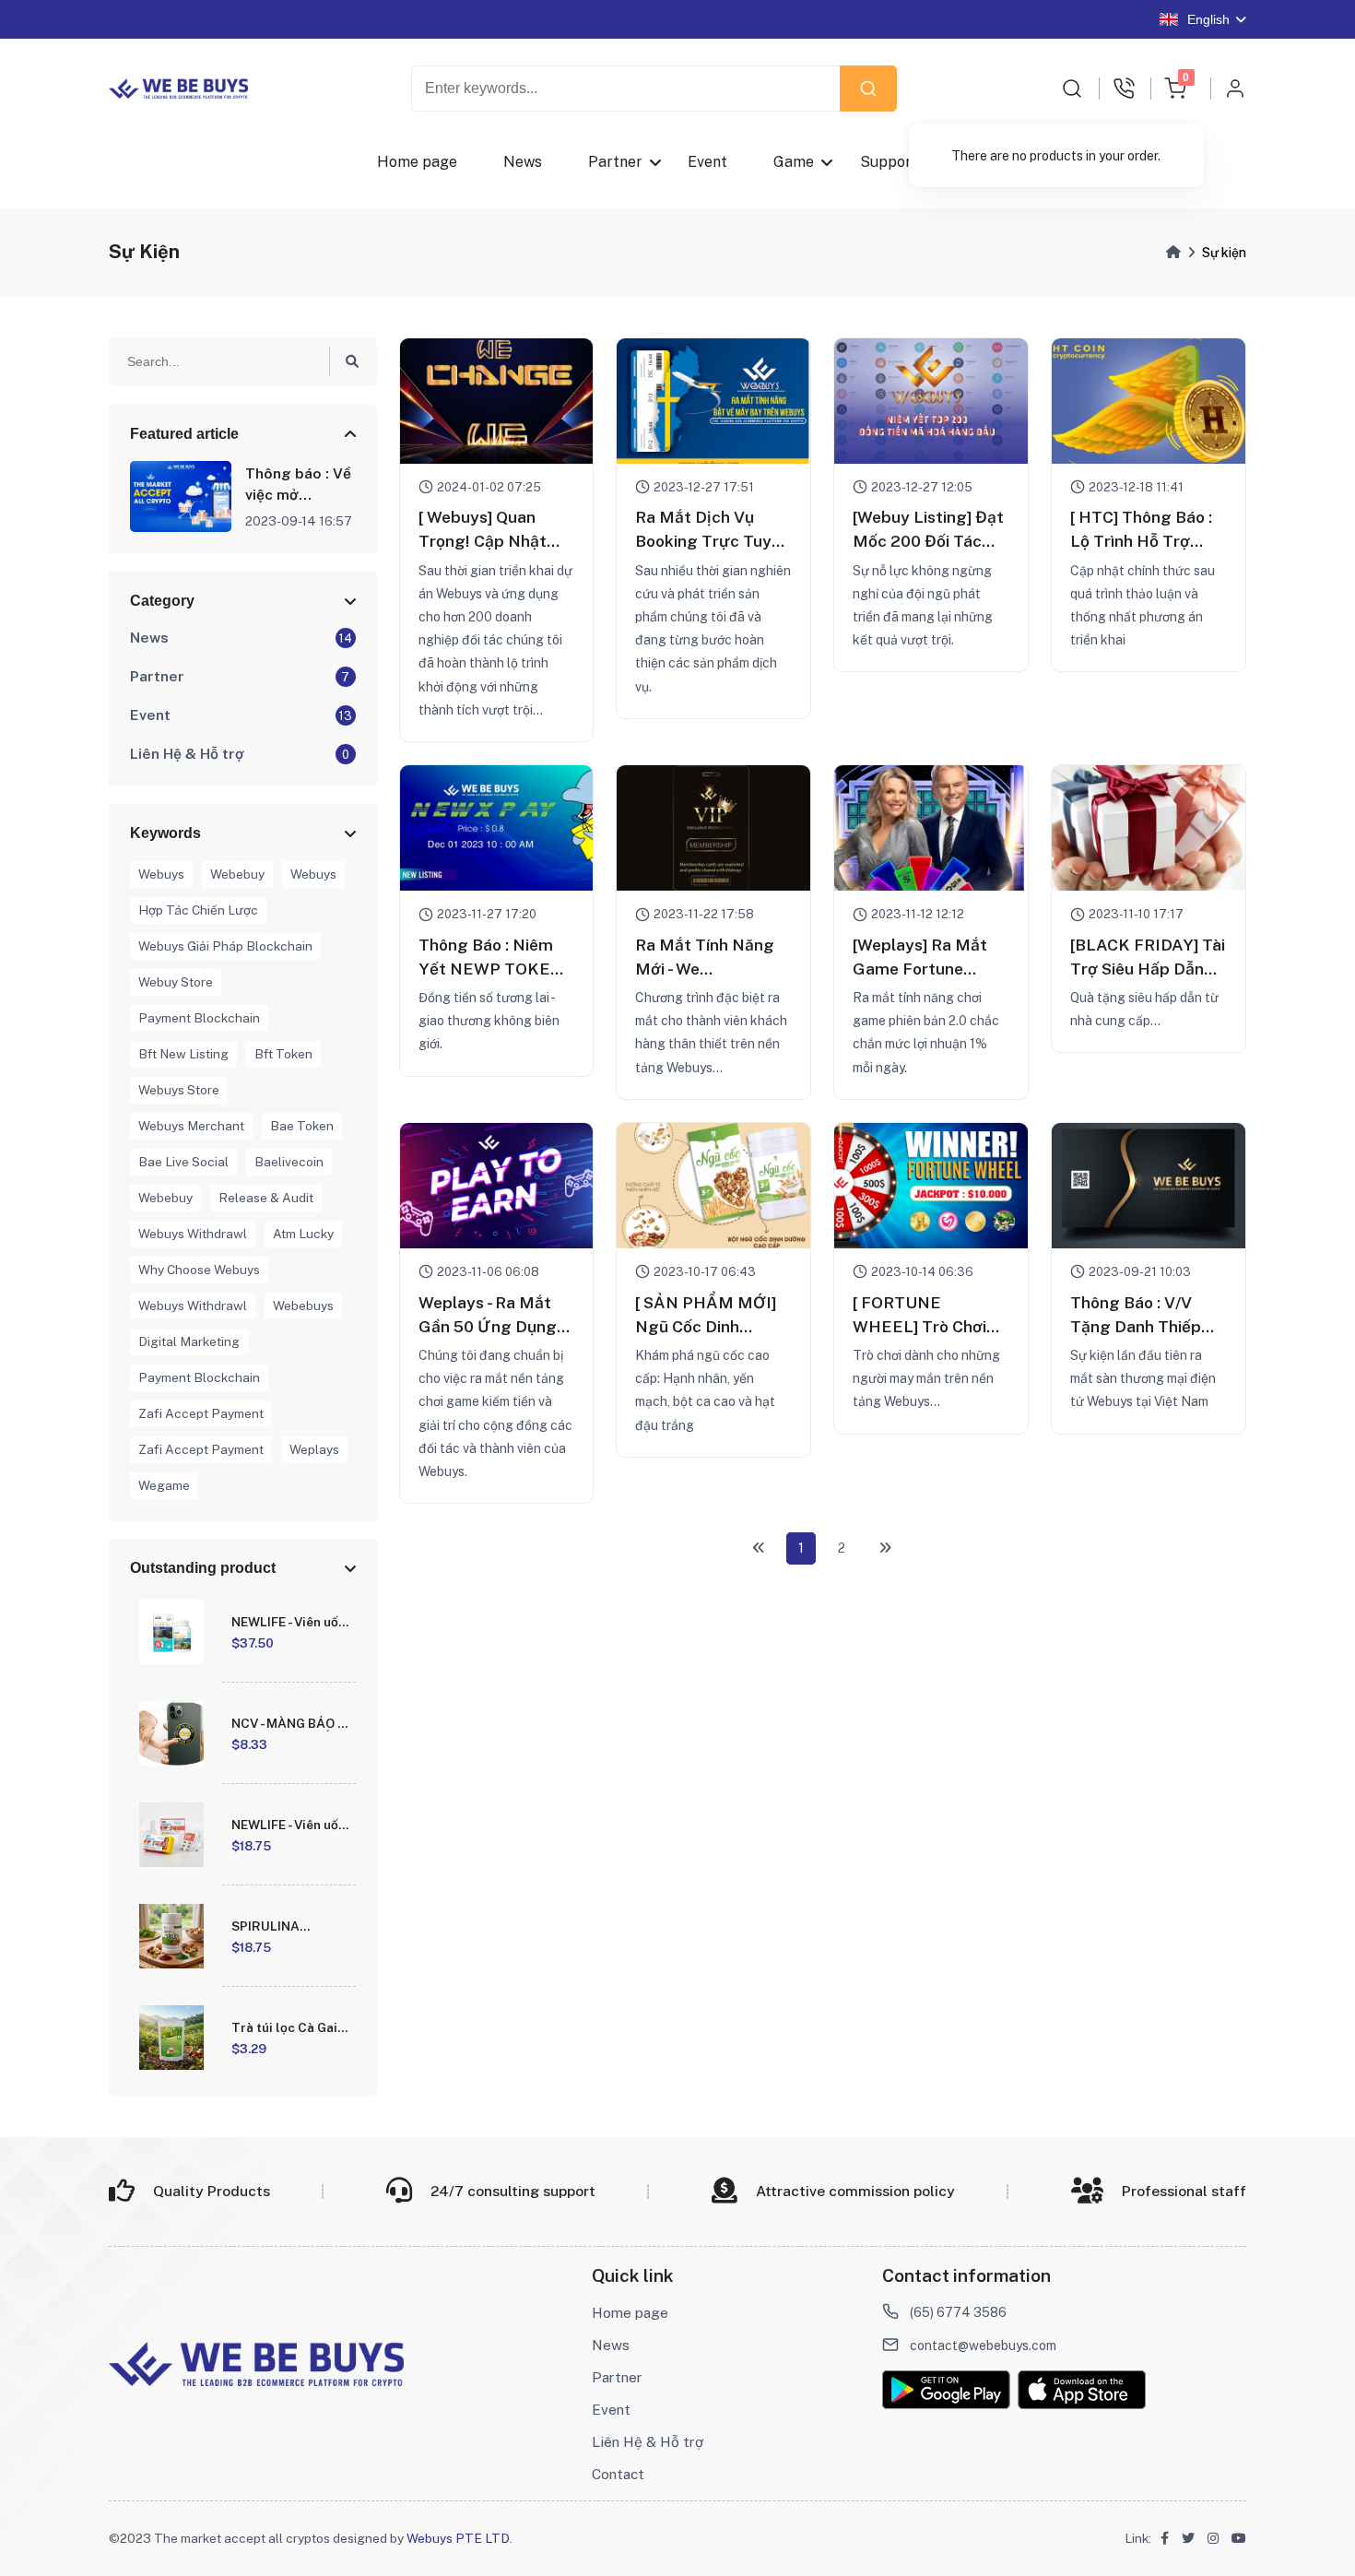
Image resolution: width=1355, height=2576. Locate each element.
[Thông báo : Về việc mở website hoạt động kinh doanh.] (181, 496)
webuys (161, 874)
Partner (615, 162)
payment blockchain (199, 1018)
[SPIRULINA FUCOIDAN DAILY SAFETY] (171, 1936)
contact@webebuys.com (983, 2346)
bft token (283, 1054)
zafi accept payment (201, 1413)
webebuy (237, 874)
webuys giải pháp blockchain (225, 946)
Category (162, 601)
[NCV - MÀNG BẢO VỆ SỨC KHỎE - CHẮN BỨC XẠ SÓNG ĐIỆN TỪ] (171, 1733)
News (523, 162)
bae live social (183, 1162)
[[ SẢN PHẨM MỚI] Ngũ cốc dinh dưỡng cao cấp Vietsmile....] (713, 1186)
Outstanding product (203, 1568)
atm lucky (303, 1234)
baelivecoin (289, 1162)
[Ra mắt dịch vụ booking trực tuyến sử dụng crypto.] (713, 401)
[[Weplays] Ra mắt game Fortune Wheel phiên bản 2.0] (931, 828)
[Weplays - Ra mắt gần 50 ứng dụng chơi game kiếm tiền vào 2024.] (497, 1186)
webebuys (303, 1306)
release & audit (266, 1198)
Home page (417, 162)
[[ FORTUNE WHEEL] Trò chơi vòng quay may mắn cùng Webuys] (931, 1186)
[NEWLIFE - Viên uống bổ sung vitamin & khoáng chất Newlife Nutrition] (171, 1835)
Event (707, 162)
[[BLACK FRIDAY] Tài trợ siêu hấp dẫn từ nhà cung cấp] (1149, 828)
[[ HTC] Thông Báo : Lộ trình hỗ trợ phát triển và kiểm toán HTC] (1149, 401)
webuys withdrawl (193, 1234)
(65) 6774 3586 (958, 2312)
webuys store (179, 1090)
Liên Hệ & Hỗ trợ (648, 2441)
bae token (302, 1126)
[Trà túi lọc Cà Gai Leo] (171, 2038)
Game (794, 162)
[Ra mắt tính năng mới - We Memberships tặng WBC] (713, 828)
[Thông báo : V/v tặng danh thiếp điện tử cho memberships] (1149, 1186)
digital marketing (189, 1341)
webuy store (176, 982)
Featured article (184, 434)
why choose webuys (199, 1270)
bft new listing (183, 1054)
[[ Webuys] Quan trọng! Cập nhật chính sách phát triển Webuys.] (497, 401)
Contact (618, 2474)
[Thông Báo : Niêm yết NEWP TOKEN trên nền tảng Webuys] (497, 828)
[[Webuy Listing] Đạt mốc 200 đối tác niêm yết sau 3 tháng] (931, 401)
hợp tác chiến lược (198, 910)
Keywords (165, 833)
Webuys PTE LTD (458, 2538)
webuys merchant (191, 1126)
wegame (164, 1485)
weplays (314, 1449)
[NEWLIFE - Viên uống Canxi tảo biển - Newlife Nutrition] (171, 1632)
